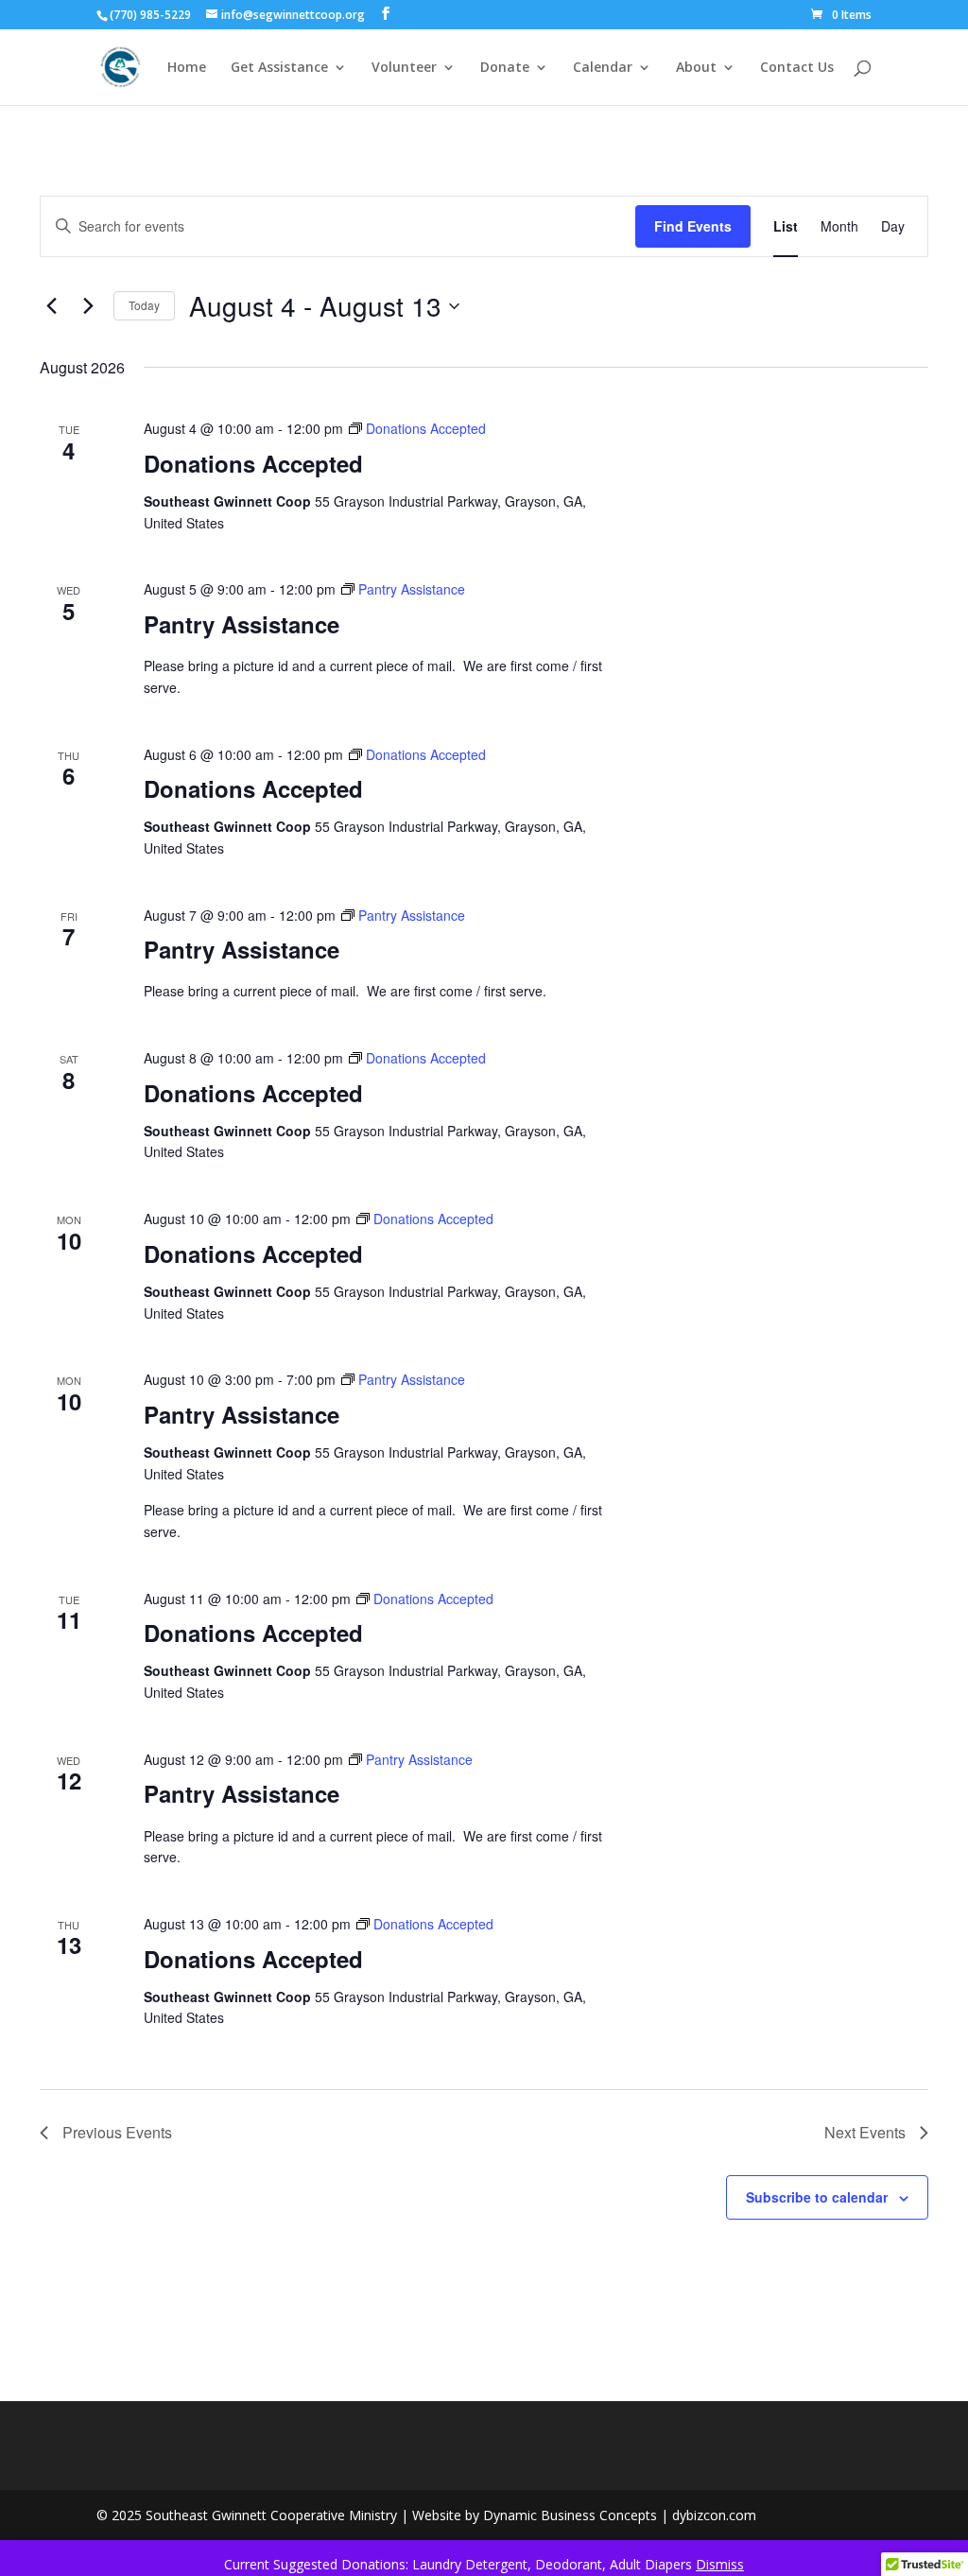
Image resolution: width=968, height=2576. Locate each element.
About (696, 68)
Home (187, 68)
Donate (505, 68)
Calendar (603, 68)
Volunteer (404, 68)
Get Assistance (279, 68)
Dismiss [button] (720, 2564)
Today (144, 305)
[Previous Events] (51, 306)
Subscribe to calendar (817, 2197)
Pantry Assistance (242, 624)
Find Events (693, 226)
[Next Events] (88, 306)
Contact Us (797, 68)
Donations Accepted (253, 463)
